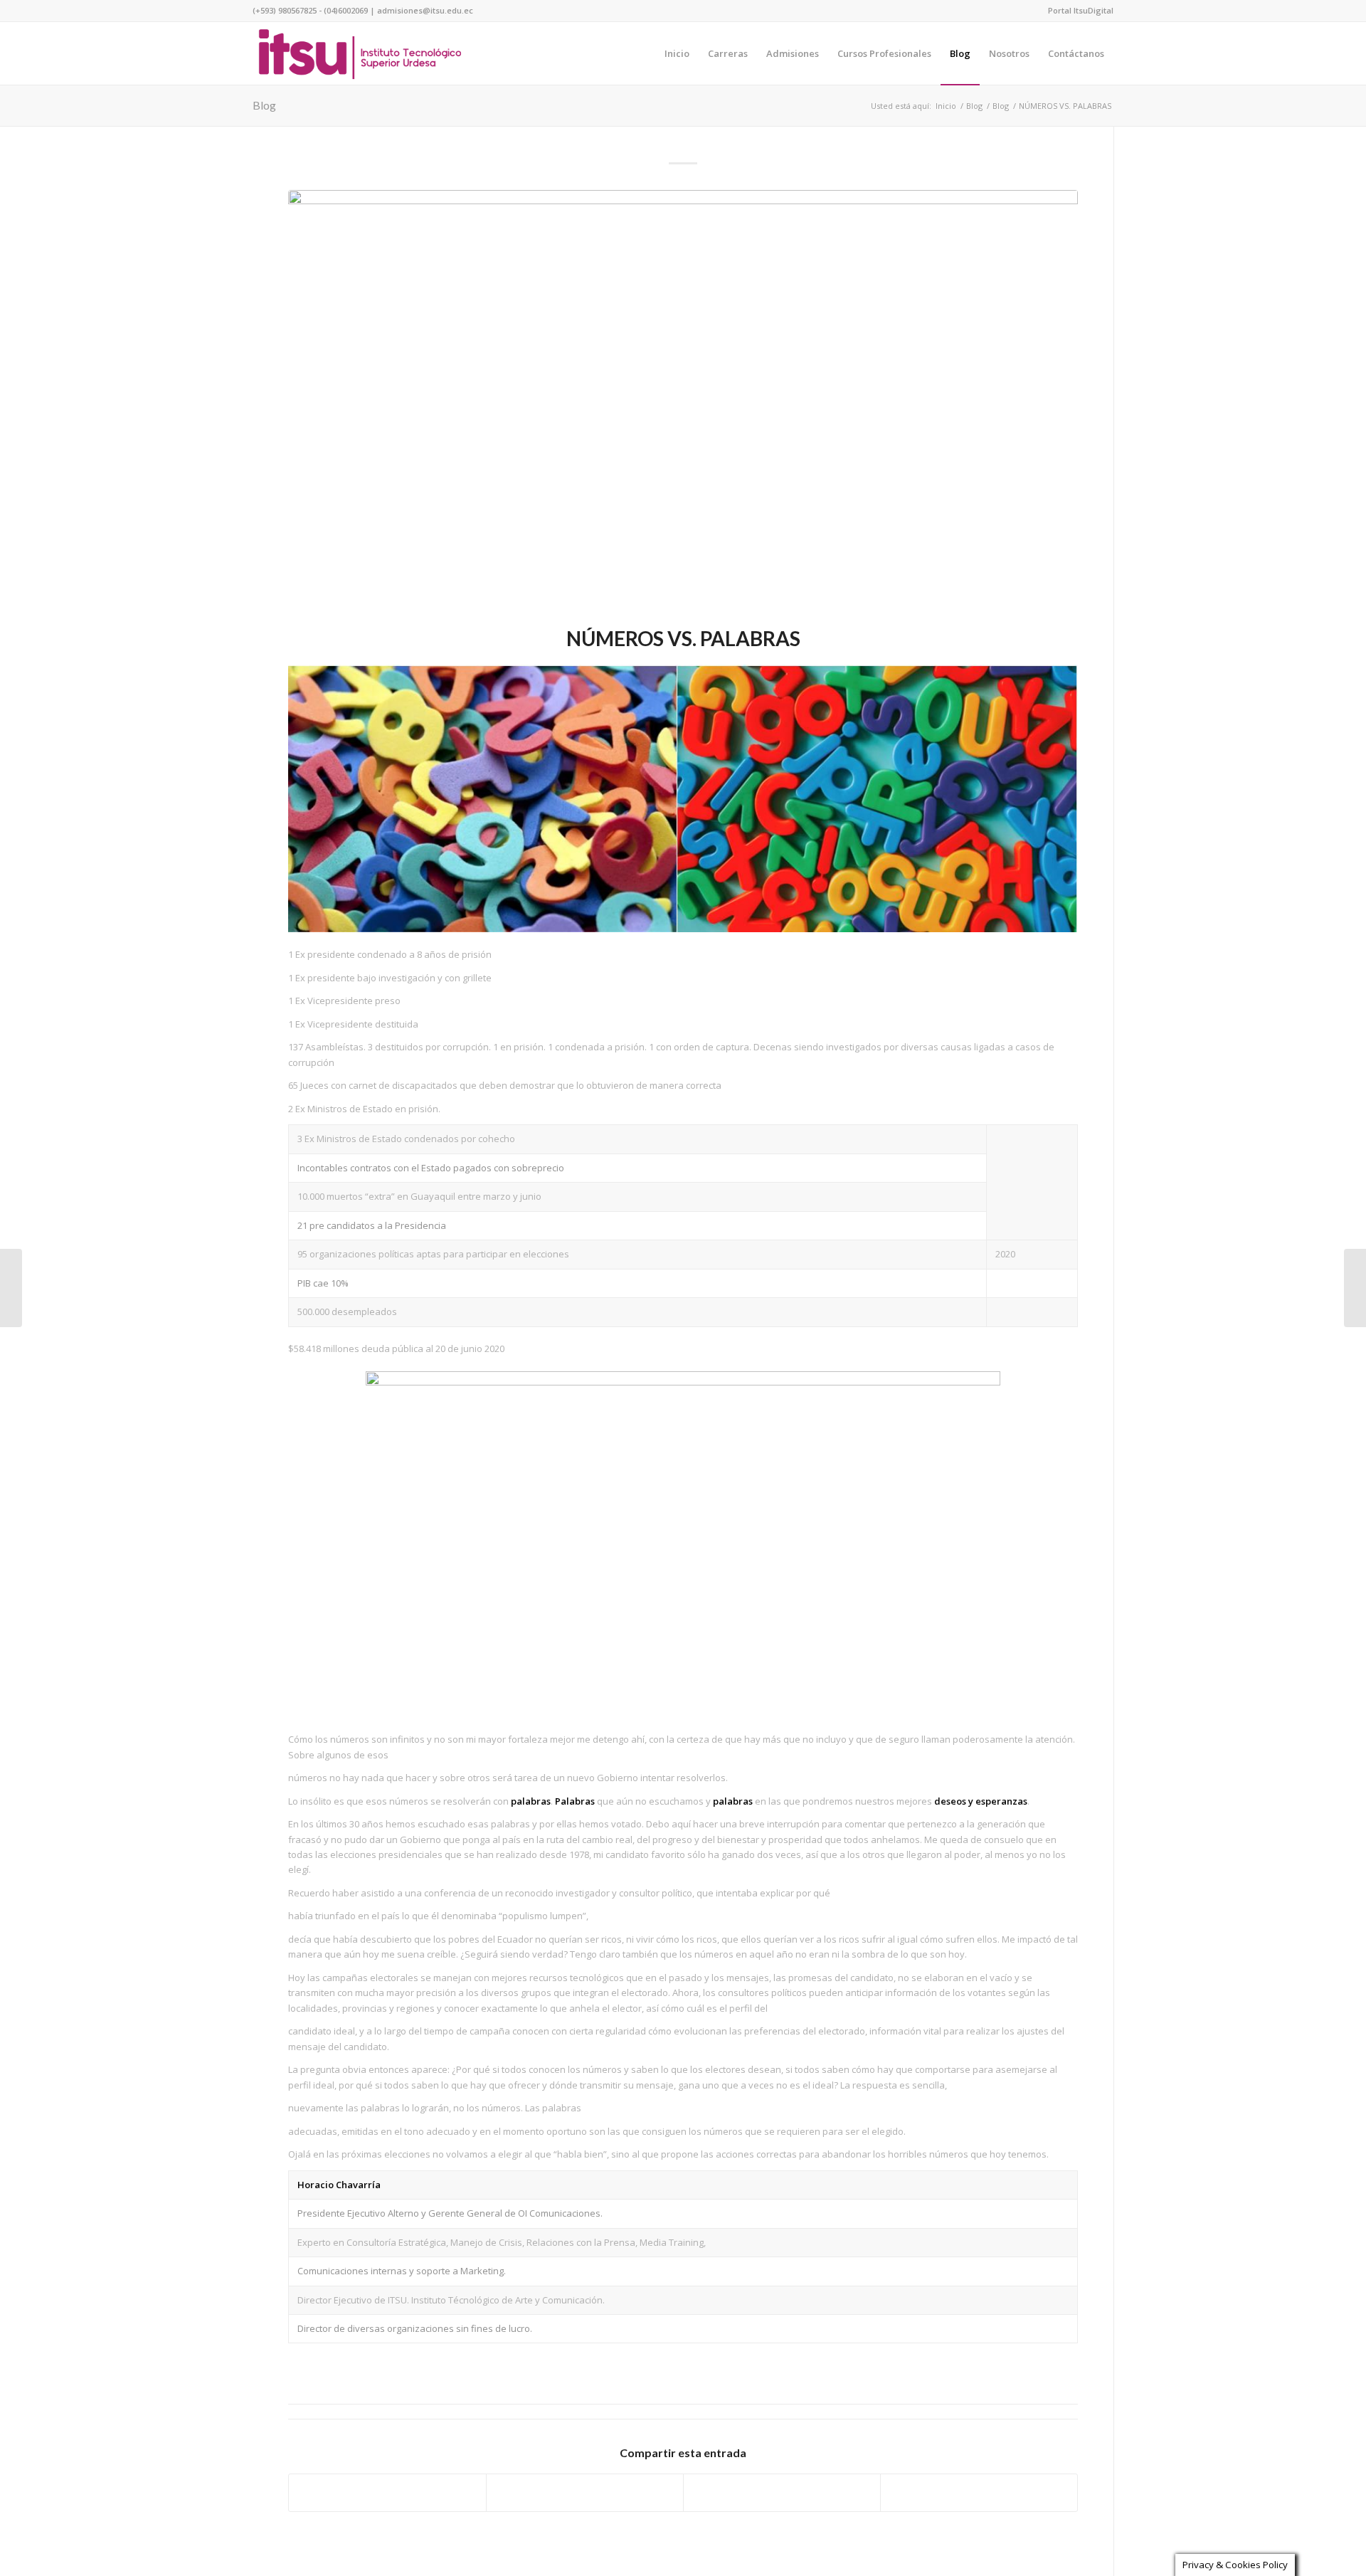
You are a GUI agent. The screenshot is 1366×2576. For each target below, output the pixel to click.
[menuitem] (1077, 11)
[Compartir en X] (585, 2493)
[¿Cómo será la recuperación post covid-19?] (11, 1288)
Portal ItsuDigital (1081, 10)
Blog (264, 105)
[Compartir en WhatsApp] (782, 2493)
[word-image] (683, 405)
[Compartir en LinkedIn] (979, 2493)
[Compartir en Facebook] (387, 2493)
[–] (360, 53)
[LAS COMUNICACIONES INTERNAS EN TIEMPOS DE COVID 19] (1355, 1288)
